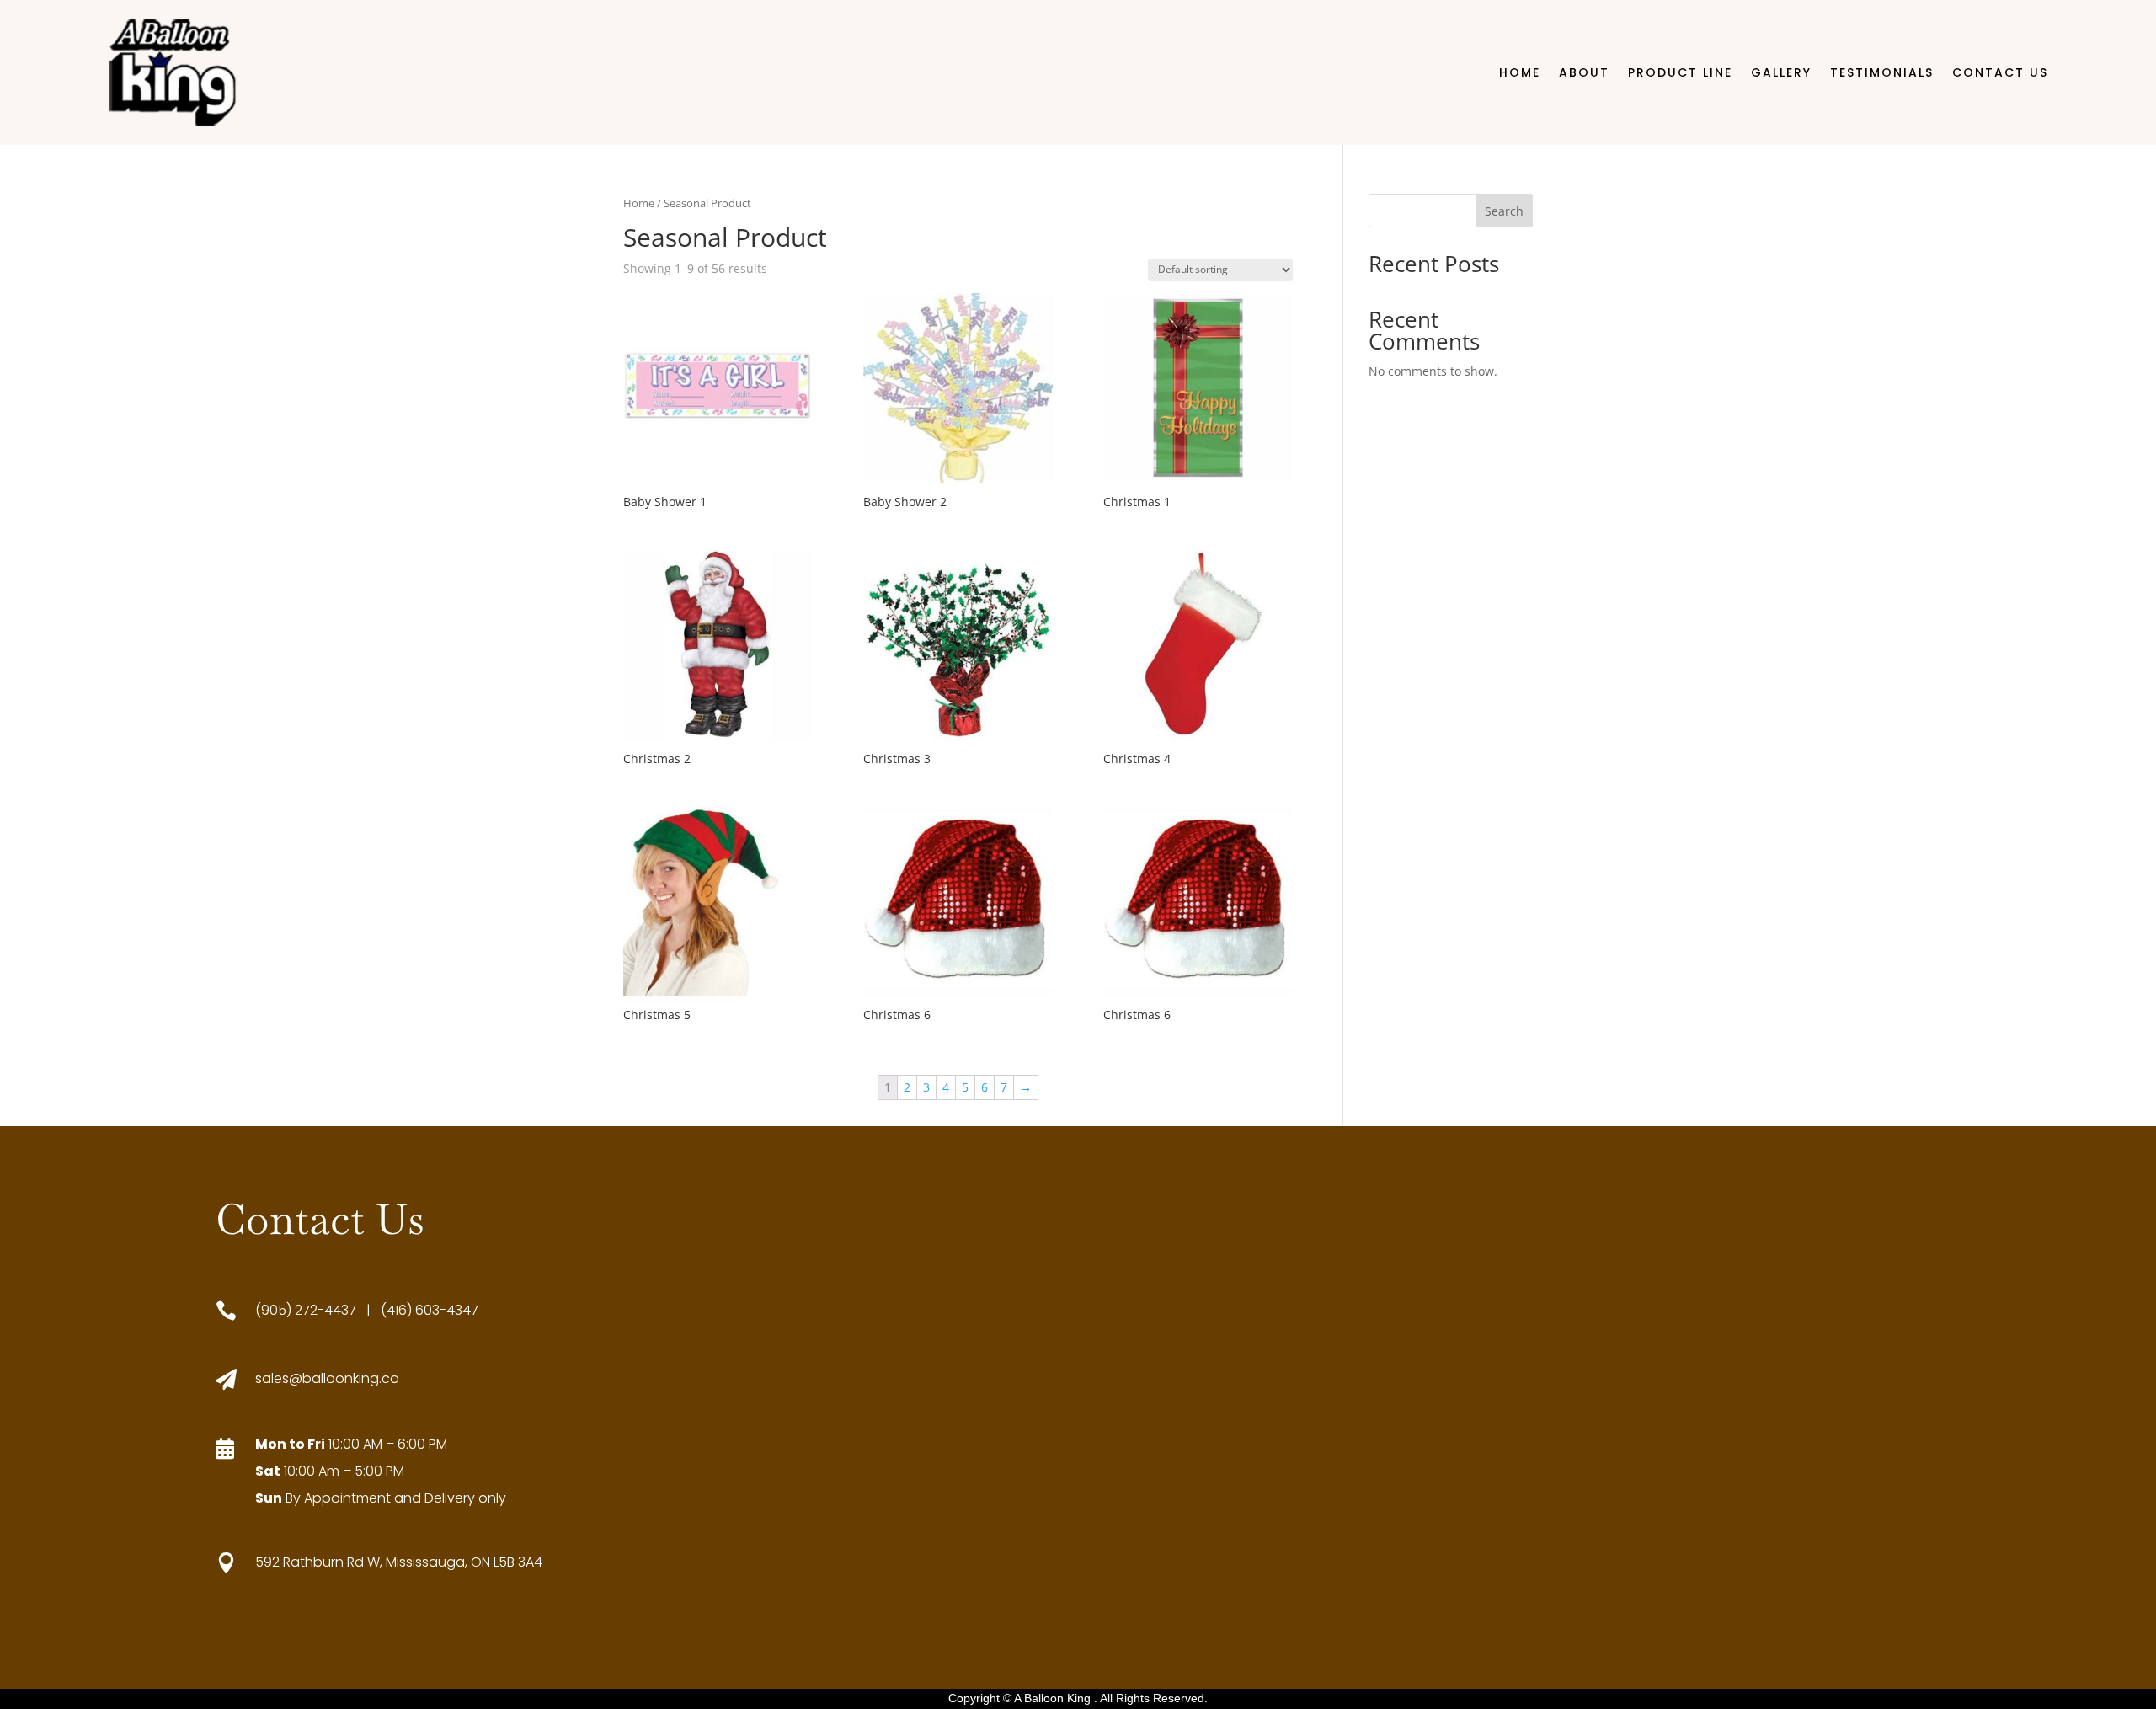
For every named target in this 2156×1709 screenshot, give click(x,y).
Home (1520, 72)
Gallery (1781, 72)
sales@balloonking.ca (327, 1378)
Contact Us (2000, 72)
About (1584, 72)
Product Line (1680, 72)
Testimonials (1882, 72)
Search (1504, 211)
